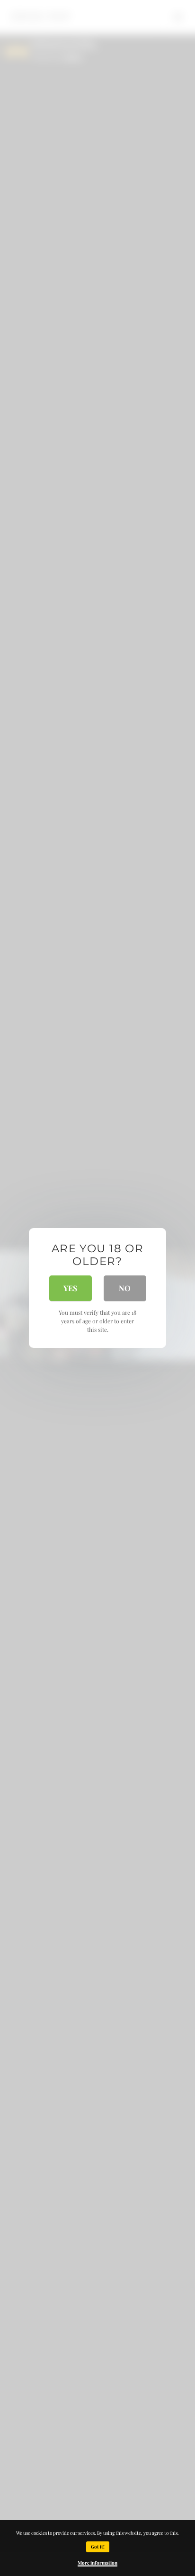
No (125, 1288)
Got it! (98, 2547)
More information (97, 2563)
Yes (70, 1288)
